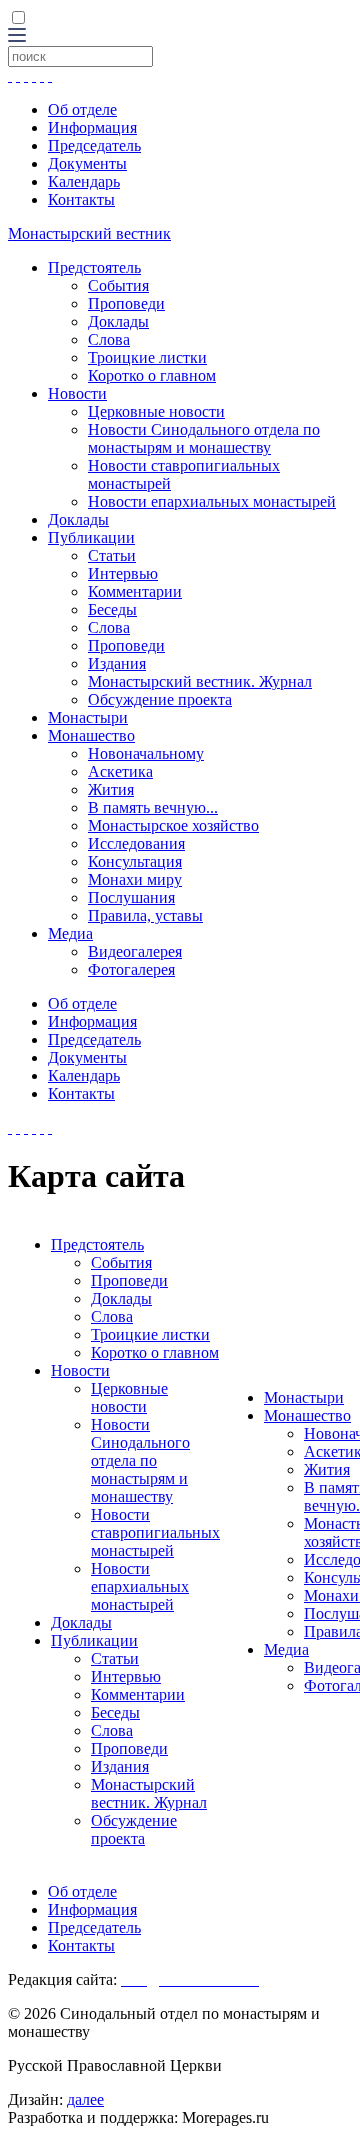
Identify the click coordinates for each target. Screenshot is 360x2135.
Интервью (123, 573)
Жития (111, 789)
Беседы (112, 609)
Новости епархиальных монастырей (212, 501)
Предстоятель (94, 267)
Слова (109, 339)
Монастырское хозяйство (173, 825)
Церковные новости (156, 411)
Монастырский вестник (89, 233)
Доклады (118, 321)
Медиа (70, 933)
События (118, 285)
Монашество (91, 735)
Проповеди (126, 303)
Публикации (91, 537)
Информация (92, 127)
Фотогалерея (131, 969)
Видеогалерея (135, 951)
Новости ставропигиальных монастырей (155, 1532)
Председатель (94, 145)
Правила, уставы (145, 915)
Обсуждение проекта (160, 699)
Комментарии (135, 591)
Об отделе (82, 109)
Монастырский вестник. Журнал (200, 681)
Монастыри (88, 717)
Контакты (81, 199)
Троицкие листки (147, 357)
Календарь (84, 181)
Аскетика (120, 771)
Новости (77, 393)
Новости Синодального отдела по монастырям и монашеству (204, 438)
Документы (87, 163)
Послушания (131, 897)
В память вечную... (153, 807)
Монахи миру (135, 879)
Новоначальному (146, 753)
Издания (117, 663)
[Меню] (17, 36)
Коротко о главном (152, 375)
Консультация (135, 861)
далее (85, 2099)
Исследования (136, 843)
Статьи (112, 555)
